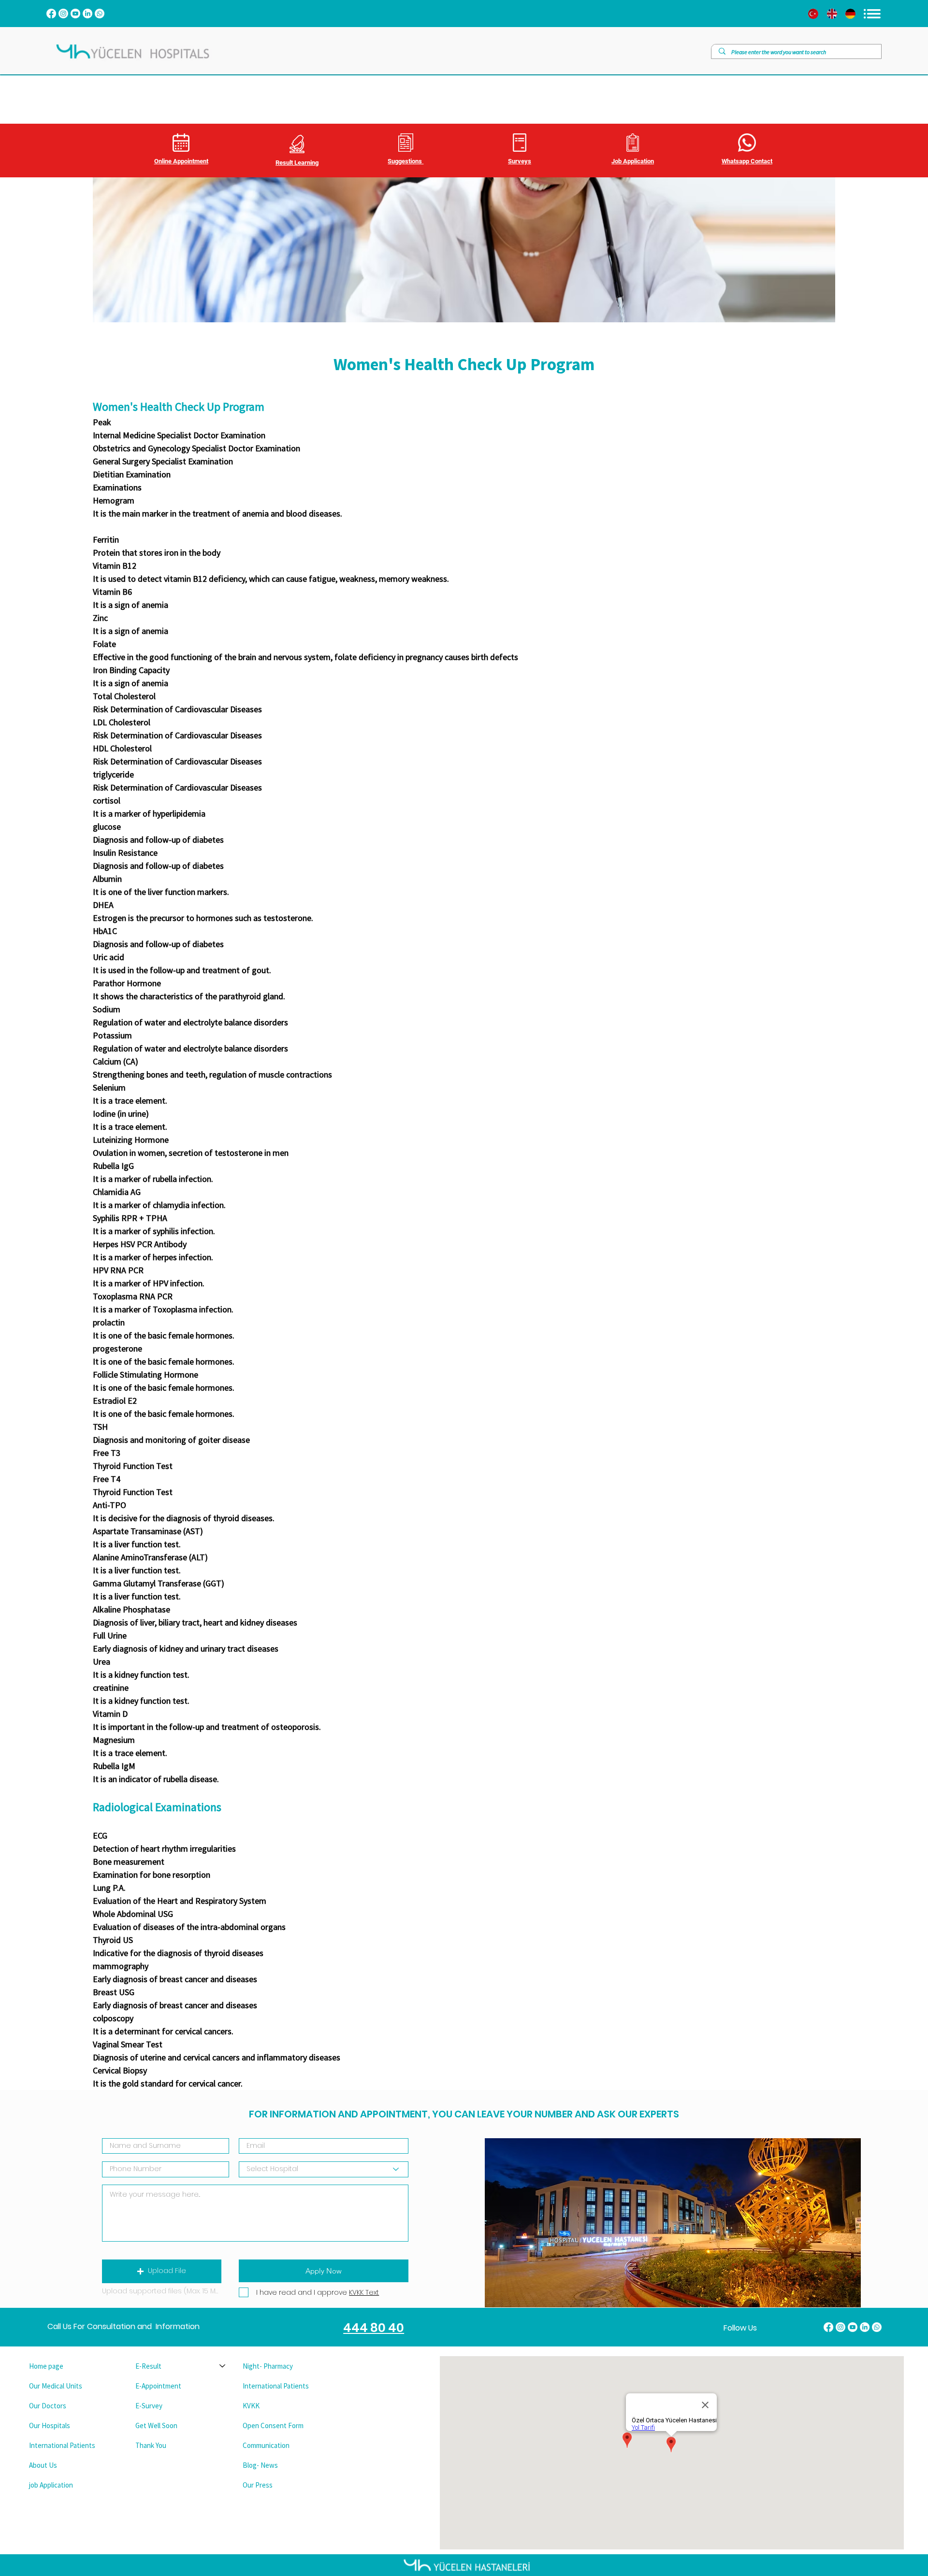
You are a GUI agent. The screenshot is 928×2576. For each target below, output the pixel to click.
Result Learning (297, 163)
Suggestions (406, 161)
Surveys (520, 161)
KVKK (251, 2406)
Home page (46, 2366)
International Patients (62, 2445)
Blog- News (260, 2465)
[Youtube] (75, 14)
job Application (51, 2485)
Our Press (258, 2485)
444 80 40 (374, 2328)
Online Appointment (181, 161)
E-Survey (149, 2406)
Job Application (633, 161)
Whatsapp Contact (747, 161)
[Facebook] (51, 14)
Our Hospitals (50, 2425)
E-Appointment (158, 2386)
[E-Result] (223, 2366)
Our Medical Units (56, 2386)
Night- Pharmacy (268, 2366)
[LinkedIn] (87, 14)
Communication (266, 2445)
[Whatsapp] (100, 14)
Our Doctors (48, 2406)
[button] (162, 2271)
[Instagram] (63, 14)
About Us (43, 2465)
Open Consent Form (273, 2425)
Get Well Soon (156, 2425)
